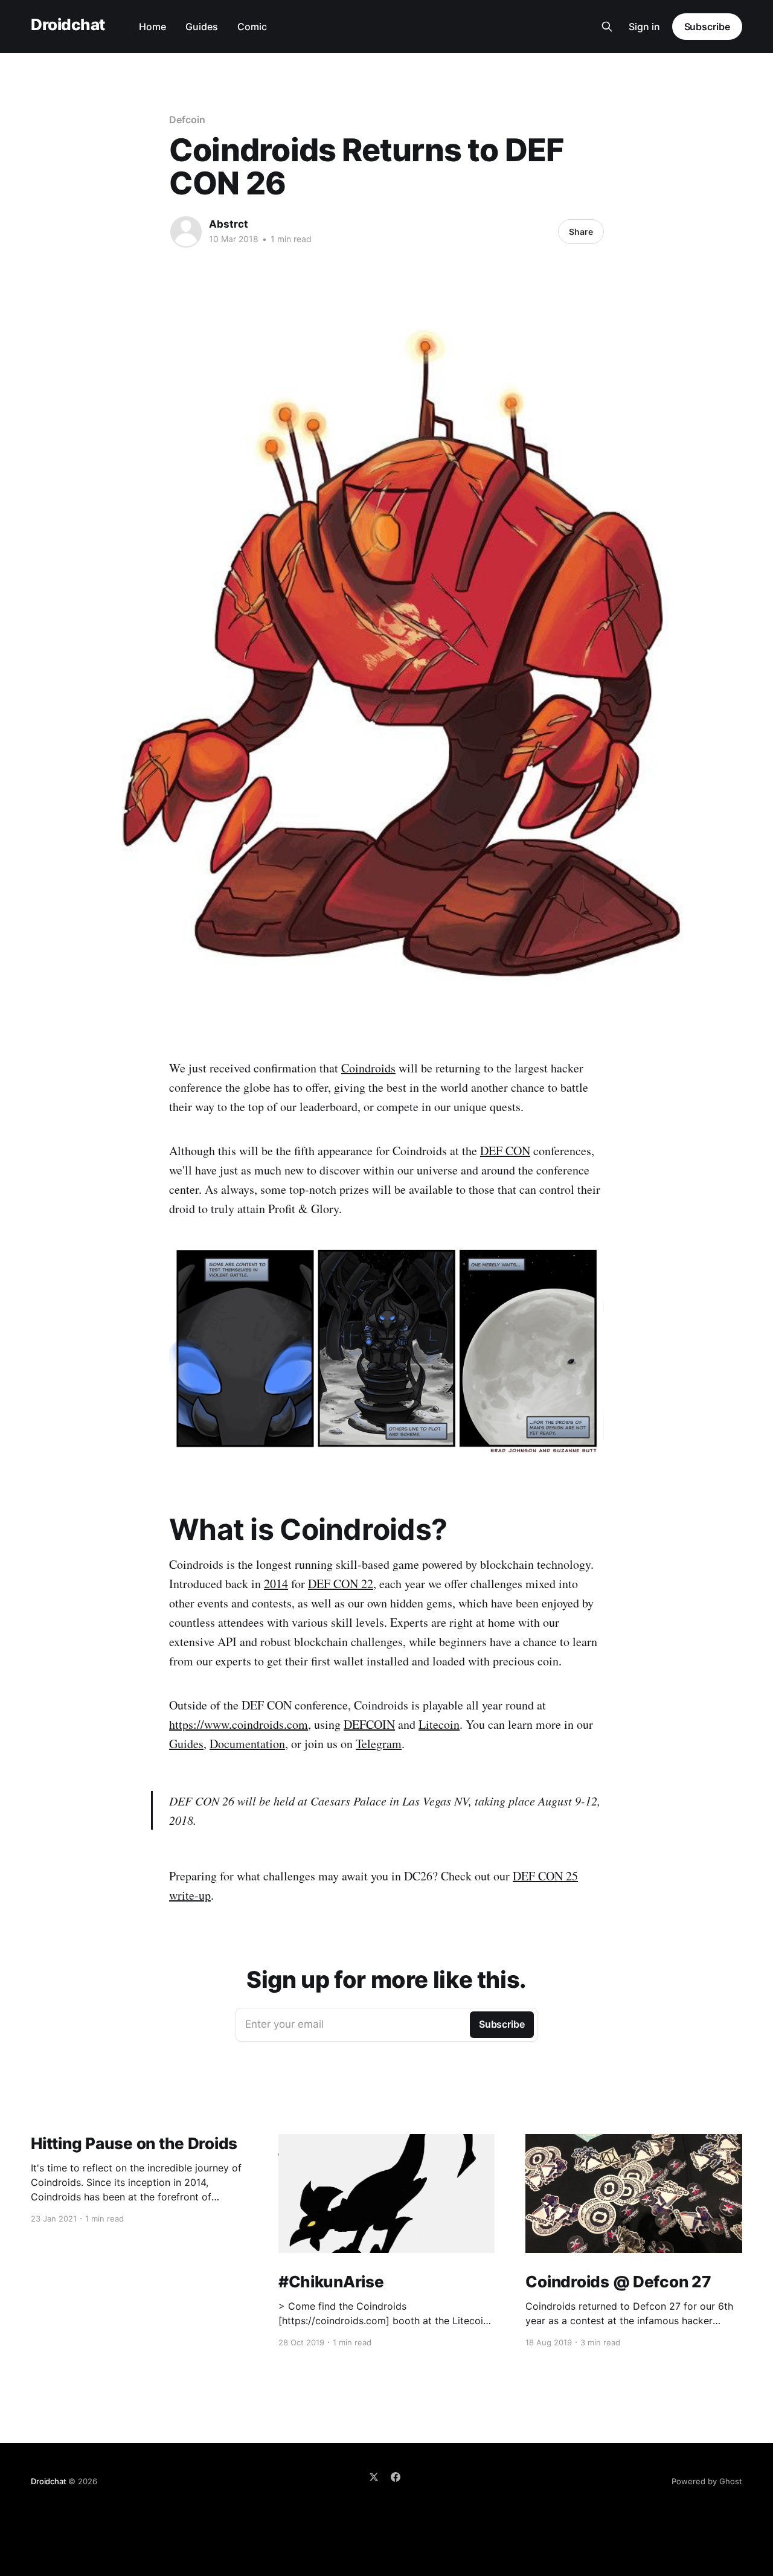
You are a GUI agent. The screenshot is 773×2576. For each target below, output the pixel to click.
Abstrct (229, 224)
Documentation (247, 1744)
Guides (202, 27)
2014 (276, 1584)
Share (581, 232)
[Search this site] (607, 27)
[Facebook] (396, 2477)
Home (152, 27)
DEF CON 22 (341, 1584)
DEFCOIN (369, 1724)
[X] (374, 2477)
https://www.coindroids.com (239, 1724)
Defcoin (187, 120)
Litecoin (439, 1724)
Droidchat (68, 25)
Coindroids (368, 1068)
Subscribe (707, 27)
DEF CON (505, 1151)
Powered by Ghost (707, 2481)
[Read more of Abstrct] (186, 232)
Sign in (644, 27)
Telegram (379, 1744)
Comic (252, 27)
